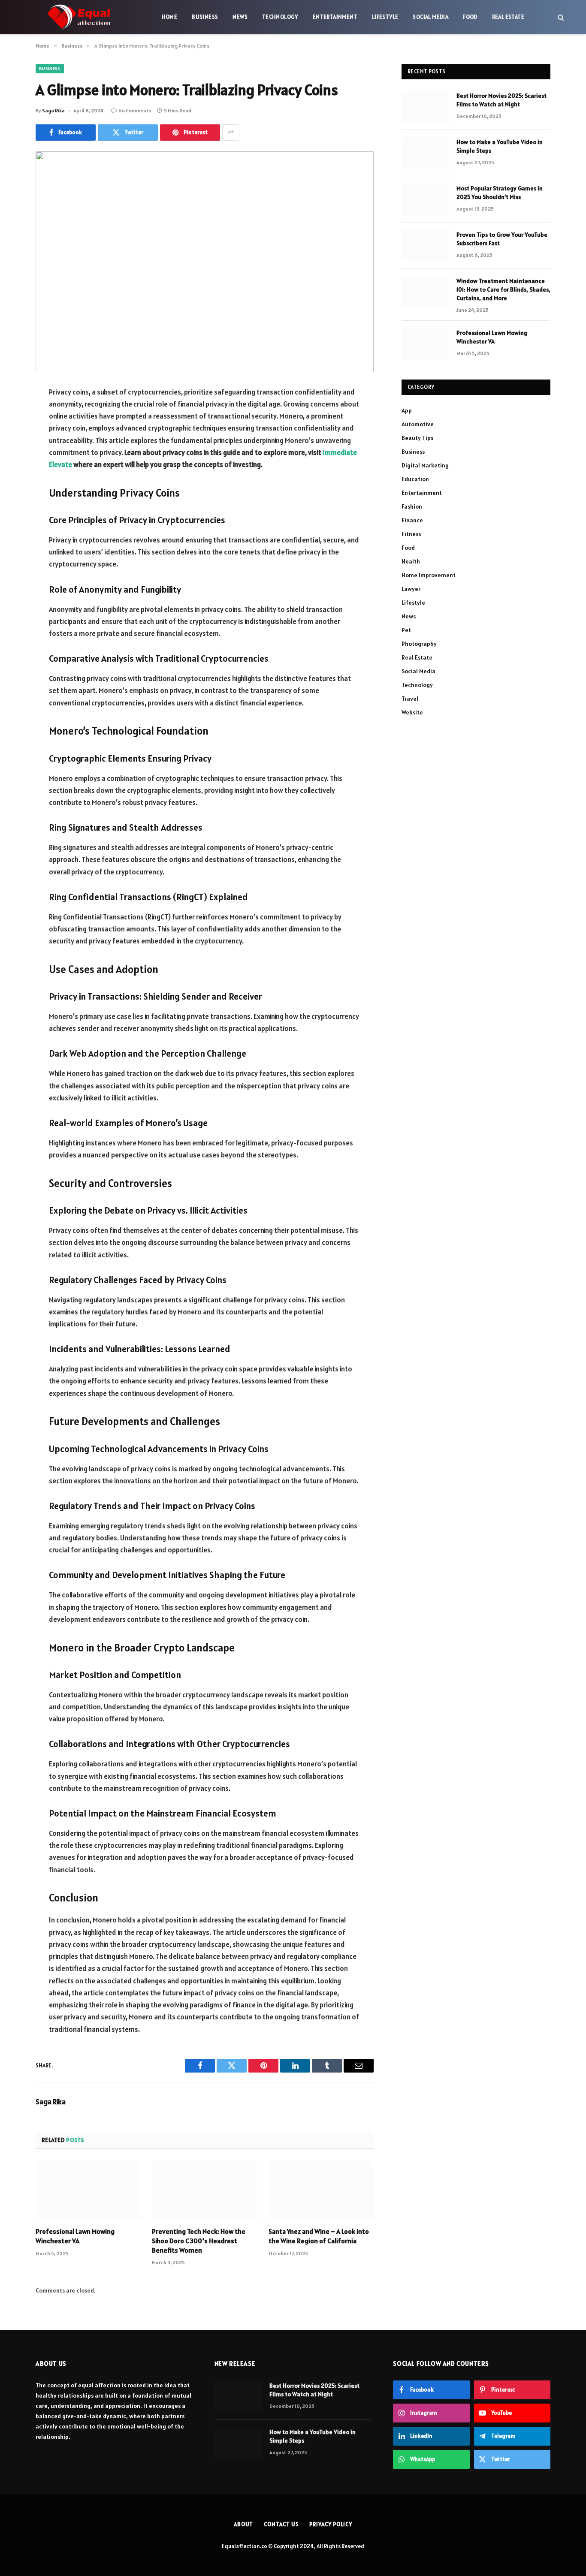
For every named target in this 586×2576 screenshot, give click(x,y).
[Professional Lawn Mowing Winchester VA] (88, 2190)
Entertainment (335, 17)
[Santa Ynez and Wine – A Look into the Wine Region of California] (321, 2190)
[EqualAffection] (79, 17)
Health (411, 561)
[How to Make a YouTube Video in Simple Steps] (425, 153)
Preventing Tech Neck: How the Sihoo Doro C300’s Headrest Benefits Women (199, 2241)
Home (170, 17)
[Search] (560, 17)
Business (205, 17)
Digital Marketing (425, 465)
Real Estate (508, 17)
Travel (410, 699)
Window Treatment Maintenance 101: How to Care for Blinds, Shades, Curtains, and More (503, 289)
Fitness (411, 534)
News (240, 17)
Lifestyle (385, 17)
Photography (419, 644)
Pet (406, 630)
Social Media (430, 17)
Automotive (418, 424)
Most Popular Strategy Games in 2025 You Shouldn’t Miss (500, 193)
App (407, 410)
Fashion (412, 506)
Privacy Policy (331, 2524)
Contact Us (281, 2524)
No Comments (135, 110)
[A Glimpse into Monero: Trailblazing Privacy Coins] (205, 262)
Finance (412, 520)
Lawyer (411, 589)
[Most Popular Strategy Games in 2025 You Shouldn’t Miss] (425, 199)
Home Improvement (429, 575)
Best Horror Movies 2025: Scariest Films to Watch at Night (501, 100)
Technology (280, 17)
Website (412, 712)
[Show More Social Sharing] (231, 133)
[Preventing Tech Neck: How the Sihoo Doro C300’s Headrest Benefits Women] (204, 2190)
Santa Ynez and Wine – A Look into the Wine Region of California (319, 2236)
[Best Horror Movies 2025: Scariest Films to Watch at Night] (425, 107)
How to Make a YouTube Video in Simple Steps (500, 146)
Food (470, 17)
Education (415, 479)
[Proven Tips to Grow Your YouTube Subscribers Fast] (425, 246)
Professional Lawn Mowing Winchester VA (75, 2236)
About (244, 2524)
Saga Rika (53, 110)
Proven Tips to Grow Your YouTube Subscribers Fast (502, 239)
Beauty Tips (417, 438)
